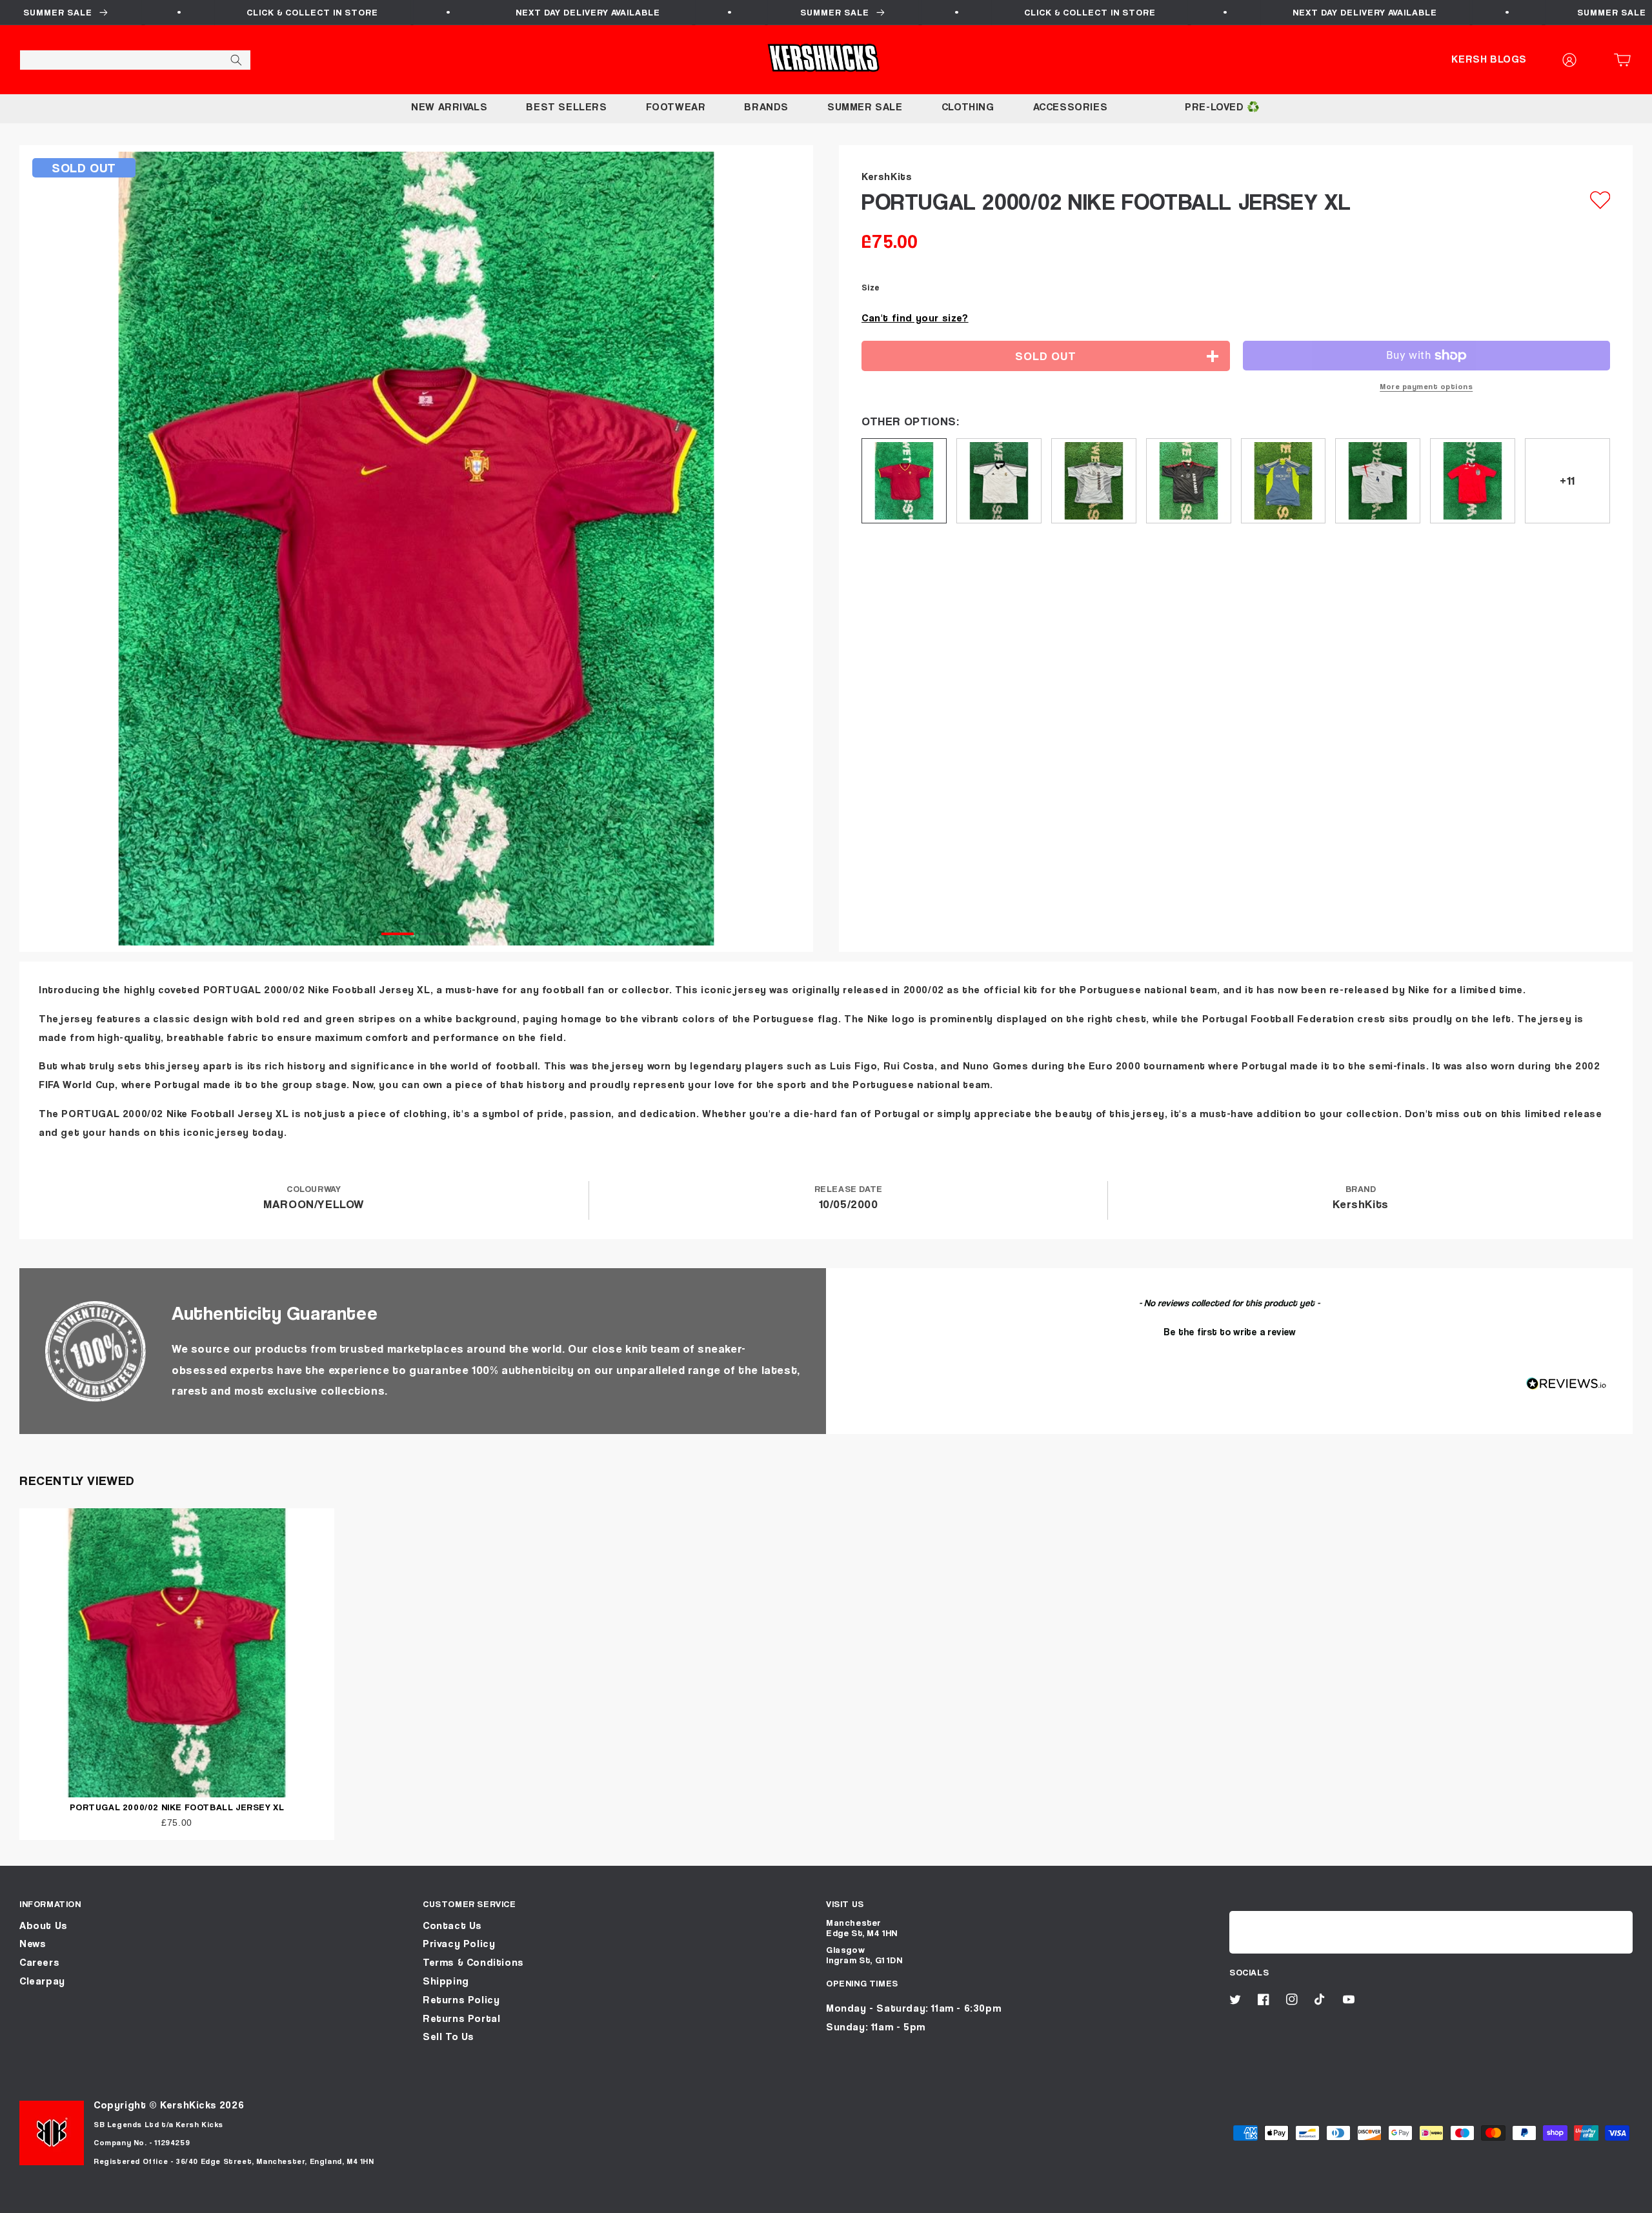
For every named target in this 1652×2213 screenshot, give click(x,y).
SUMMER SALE (865, 107)
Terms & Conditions (473, 1962)
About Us (44, 1925)
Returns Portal (461, 2018)
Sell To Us (448, 2036)
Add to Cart (826, 2198)
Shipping (446, 1981)
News (33, 1944)
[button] (1626, 60)
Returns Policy (461, 2000)
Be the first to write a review (1230, 1331)
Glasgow (845, 1949)
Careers (39, 1962)
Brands (766, 107)
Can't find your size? (915, 318)
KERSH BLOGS (1489, 59)
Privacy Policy (459, 1944)
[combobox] (135, 60)
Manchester (854, 1922)
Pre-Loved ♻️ (1223, 107)
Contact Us (452, 1925)
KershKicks (188, 2105)
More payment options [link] (1426, 386)
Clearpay (42, 1981)
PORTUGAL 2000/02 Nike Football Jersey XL (177, 1807)
